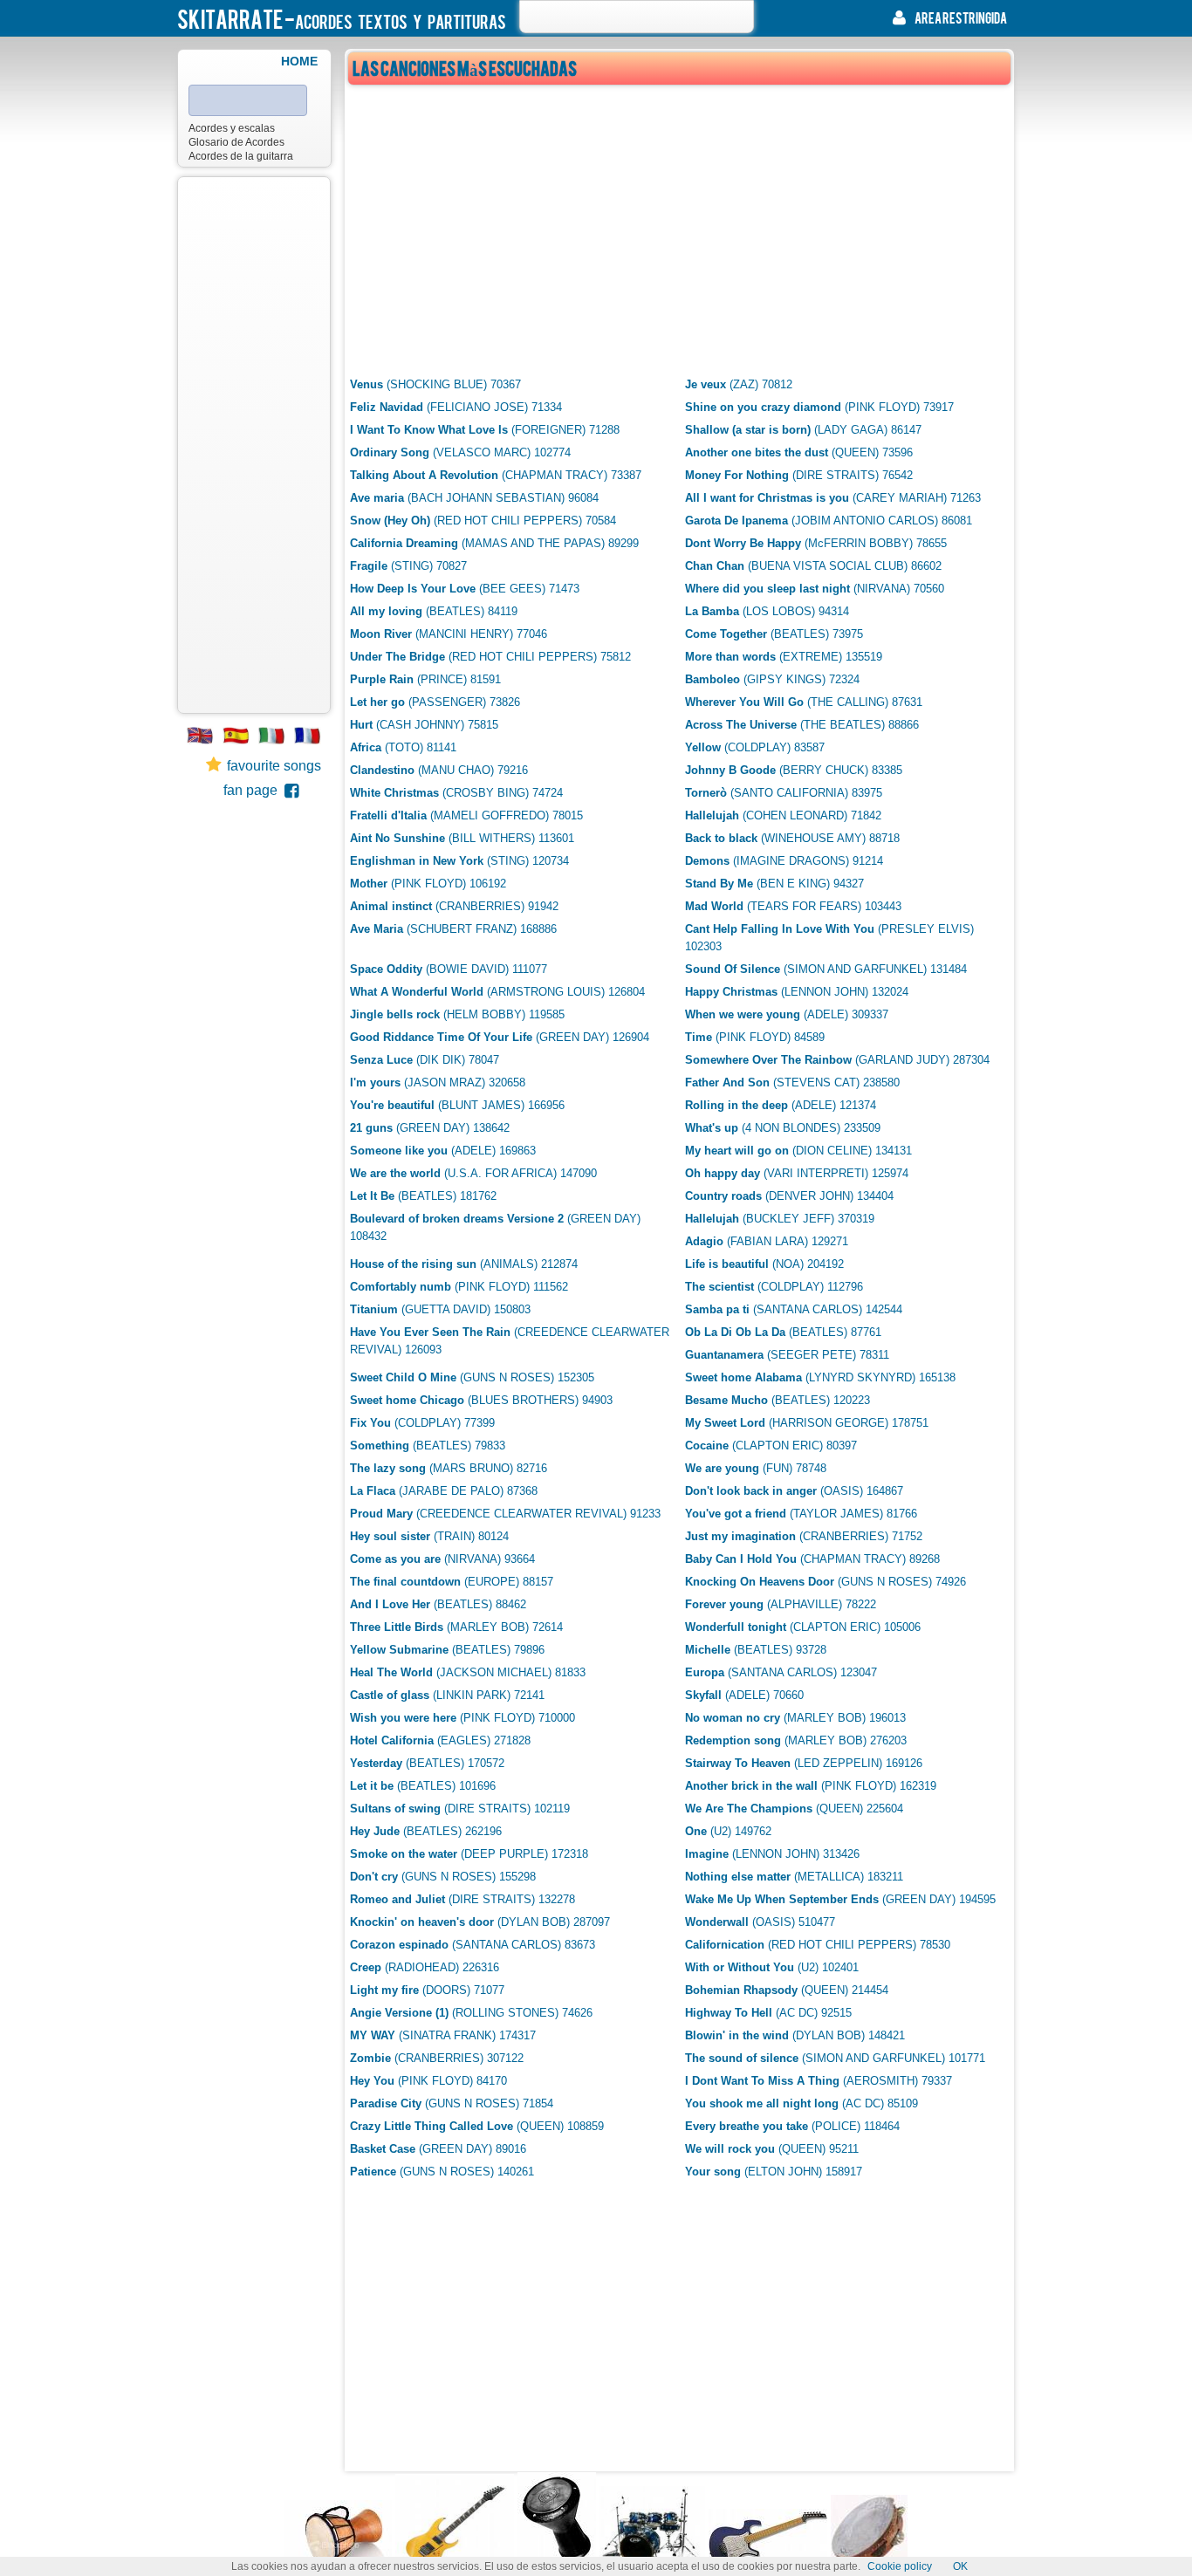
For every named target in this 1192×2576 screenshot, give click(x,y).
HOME (299, 61)
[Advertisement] (254, 445)
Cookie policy (900, 2566)
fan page (254, 790)
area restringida (961, 17)
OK (960, 2566)
